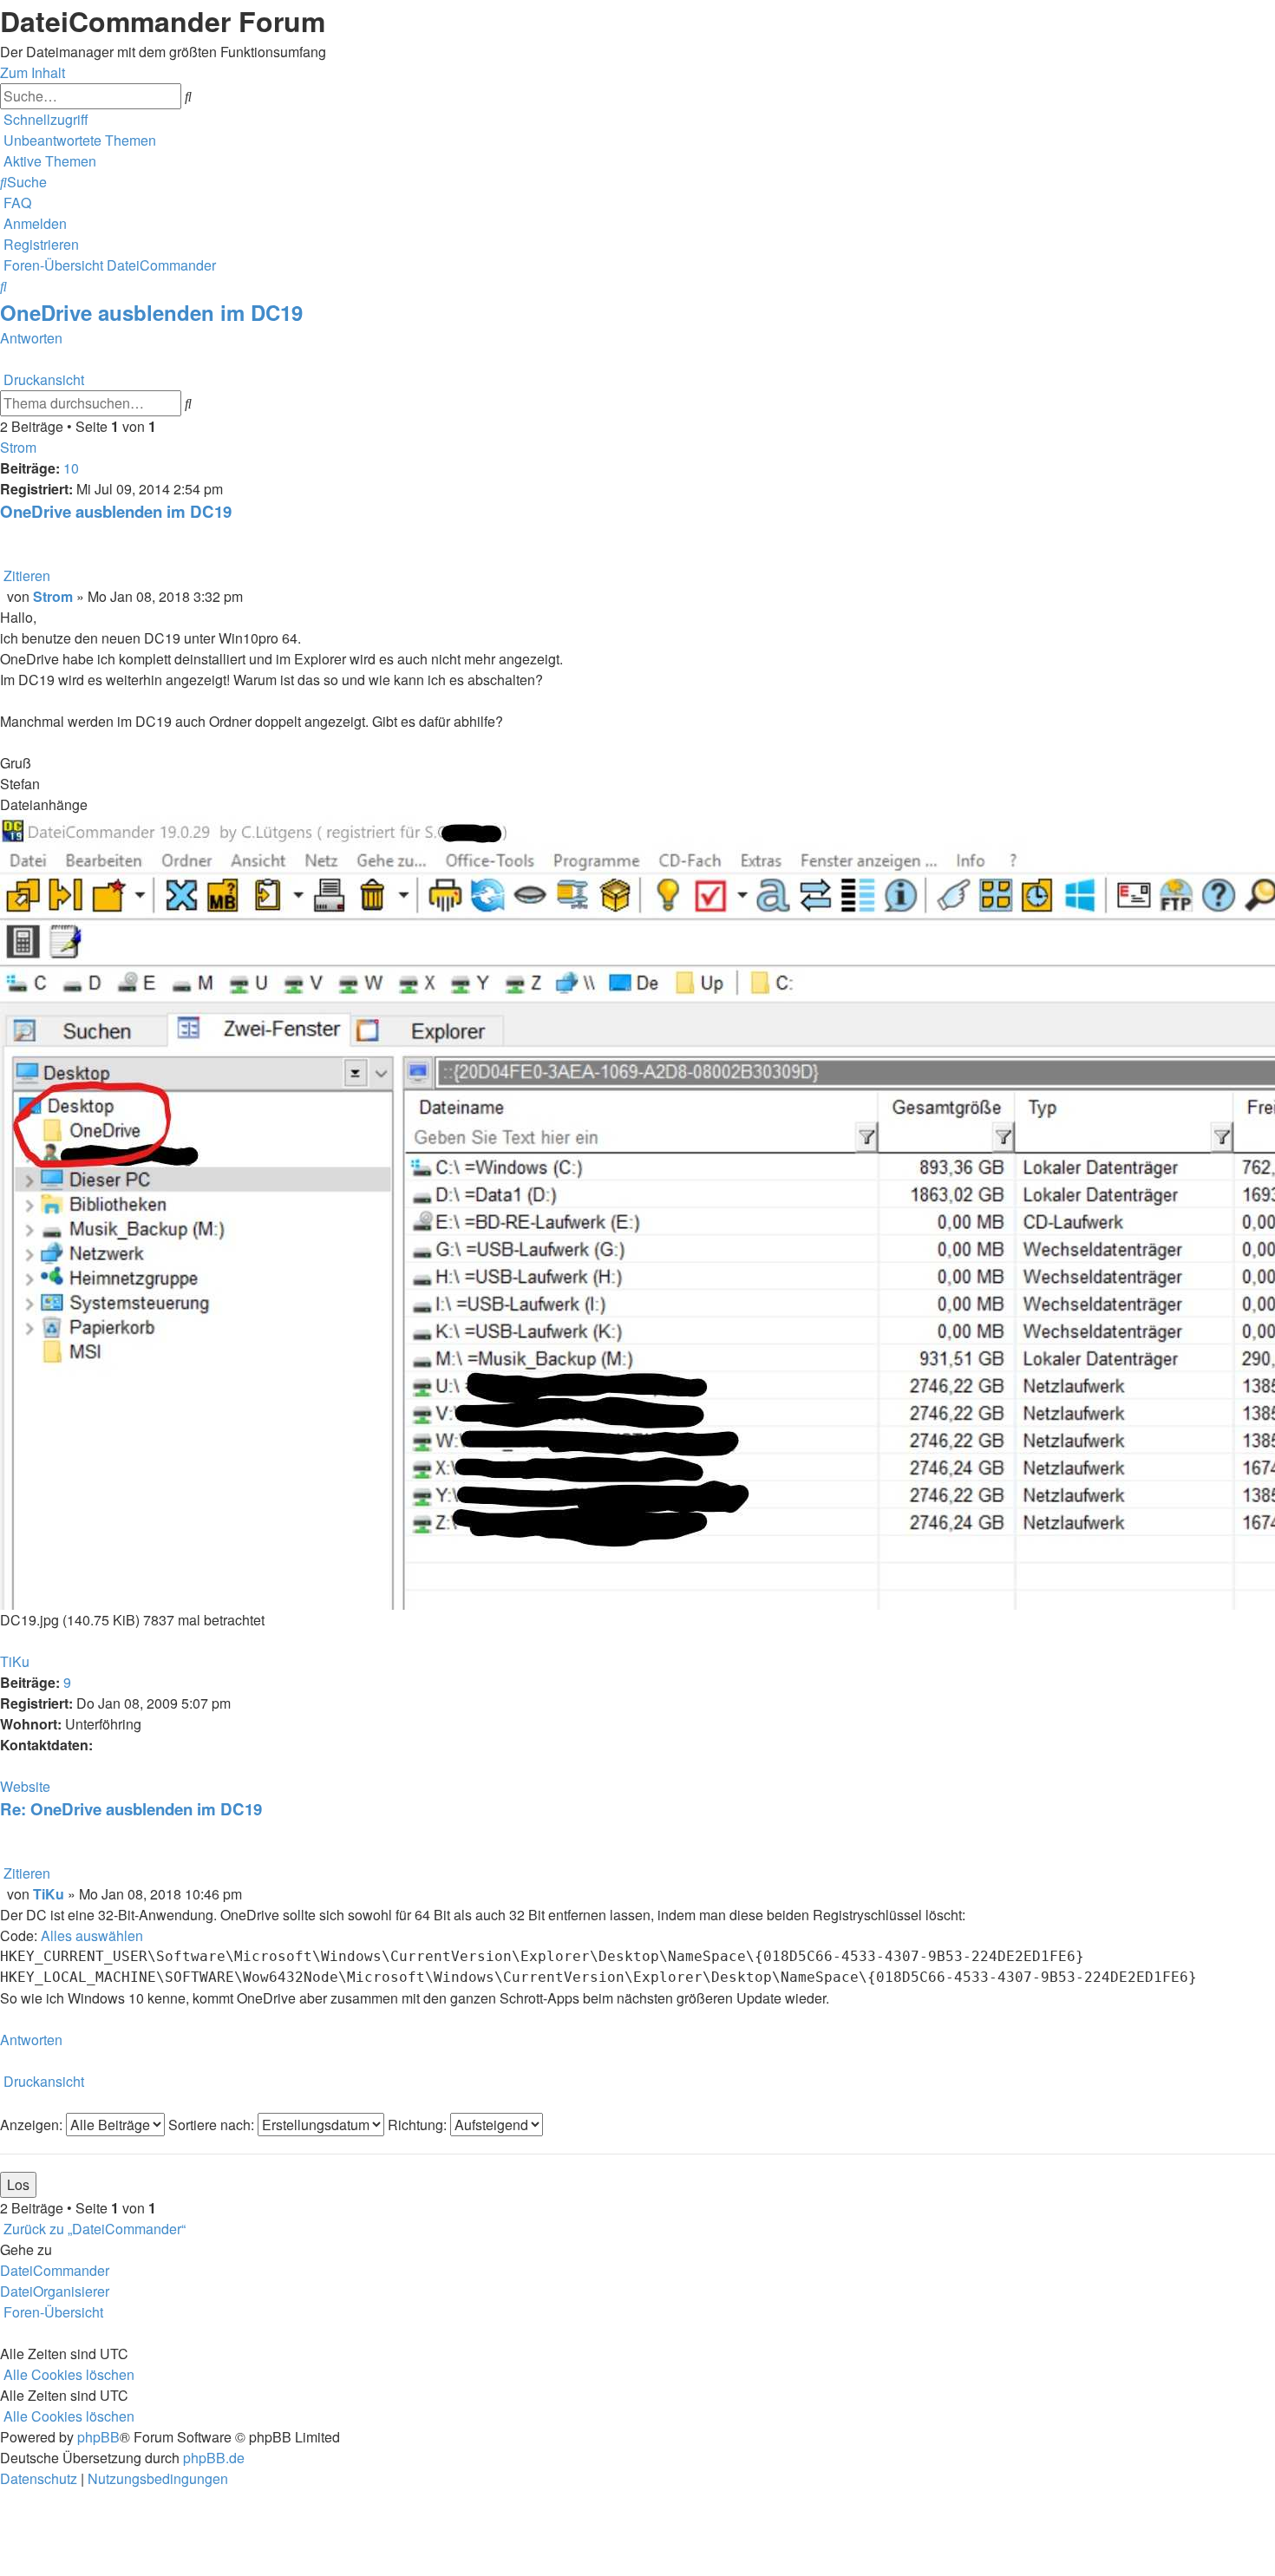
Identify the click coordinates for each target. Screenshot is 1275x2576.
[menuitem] (78, 140)
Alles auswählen (92, 1935)
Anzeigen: (33, 2125)
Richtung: (419, 2125)
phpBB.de (214, 2458)
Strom (18, 447)
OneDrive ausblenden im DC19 (151, 312)
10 (71, 468)
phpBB (98, 2437)
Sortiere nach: (213, 2125)
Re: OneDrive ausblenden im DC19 (131, 1809)
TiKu (15, 1661)
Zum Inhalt (33, 72)
